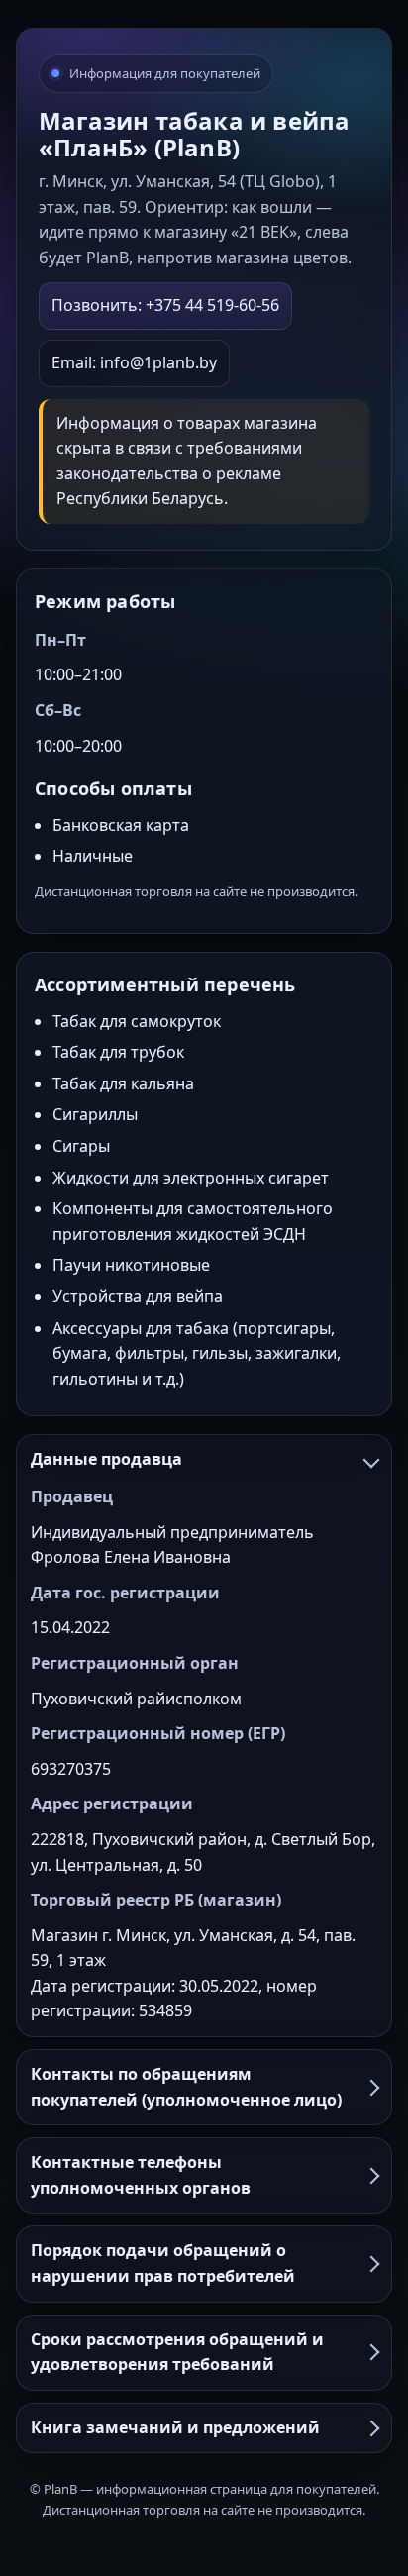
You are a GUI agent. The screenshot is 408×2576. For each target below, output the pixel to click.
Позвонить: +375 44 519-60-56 (165, 305)
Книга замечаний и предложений (175, 2427)
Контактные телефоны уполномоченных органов (141, 2175)
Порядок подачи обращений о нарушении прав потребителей (163, 2263)
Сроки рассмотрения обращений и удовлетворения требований (177, 2352)
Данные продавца (106, 1459)
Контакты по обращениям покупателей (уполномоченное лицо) (186, 2087)
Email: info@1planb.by (134, 362)
